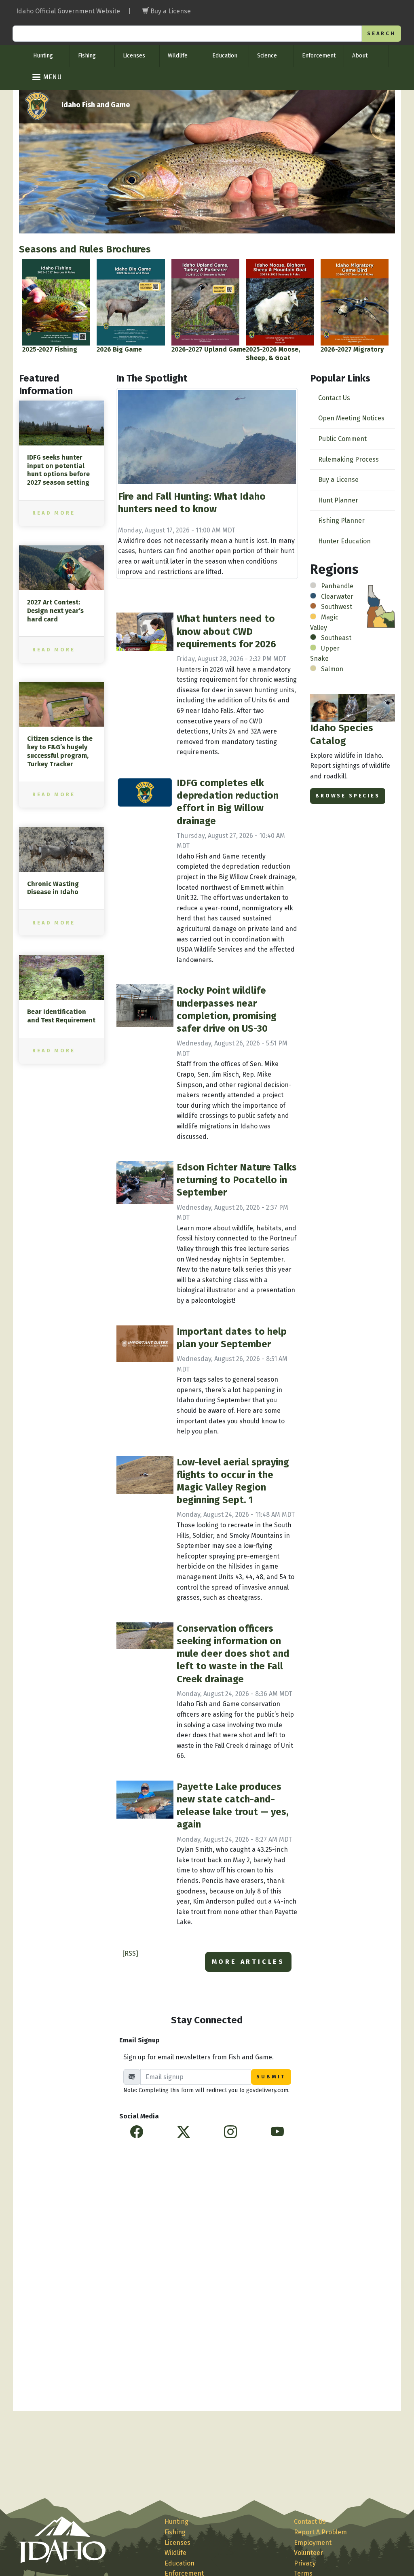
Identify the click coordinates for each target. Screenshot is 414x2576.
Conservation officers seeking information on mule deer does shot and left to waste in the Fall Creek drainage (233, 1654)
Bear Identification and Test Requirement (61, 1016)
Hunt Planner (338, 500)
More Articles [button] (248, 1962)
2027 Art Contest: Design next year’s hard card (55, 611)
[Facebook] (137, 2132)
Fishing (87, 56)
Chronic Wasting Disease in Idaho (53, 888)
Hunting (43, 56)
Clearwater (337, 597)
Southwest (337, 607)
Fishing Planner (341, 521)
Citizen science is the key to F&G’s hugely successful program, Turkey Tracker (60, 751)
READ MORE (54, 513)
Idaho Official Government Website (68, 11)
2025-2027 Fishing (50, 349)
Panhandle (337, 586)
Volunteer (308, 2553)
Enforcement (319, 56)
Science (267, 56)
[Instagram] (230, 2132)
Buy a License (338, 480)
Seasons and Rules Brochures (85, 249)
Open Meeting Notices (351, 418)
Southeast (336, 638)
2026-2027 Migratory (352, 349)
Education (225, 56)
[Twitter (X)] (184, 2132)
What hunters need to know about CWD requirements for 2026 (226, 631)
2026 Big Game (119, 349)
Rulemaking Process (349, 459)
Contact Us (334, 398)
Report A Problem (320, 2532)
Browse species (348, 796)
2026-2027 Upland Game (209, 349)
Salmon (332, 669)
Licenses (134, 56)
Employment (313, 2543)
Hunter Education (344, 541)
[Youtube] (277, 2132)
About (360, 56)
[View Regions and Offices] (381, 606)
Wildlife (178, 56)
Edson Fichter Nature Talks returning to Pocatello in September (237, 1180)
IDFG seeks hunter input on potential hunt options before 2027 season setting (58, 470)
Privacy (305, 2563)
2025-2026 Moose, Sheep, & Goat (273, 354)
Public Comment (342, 439)
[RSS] (130, 1954)
